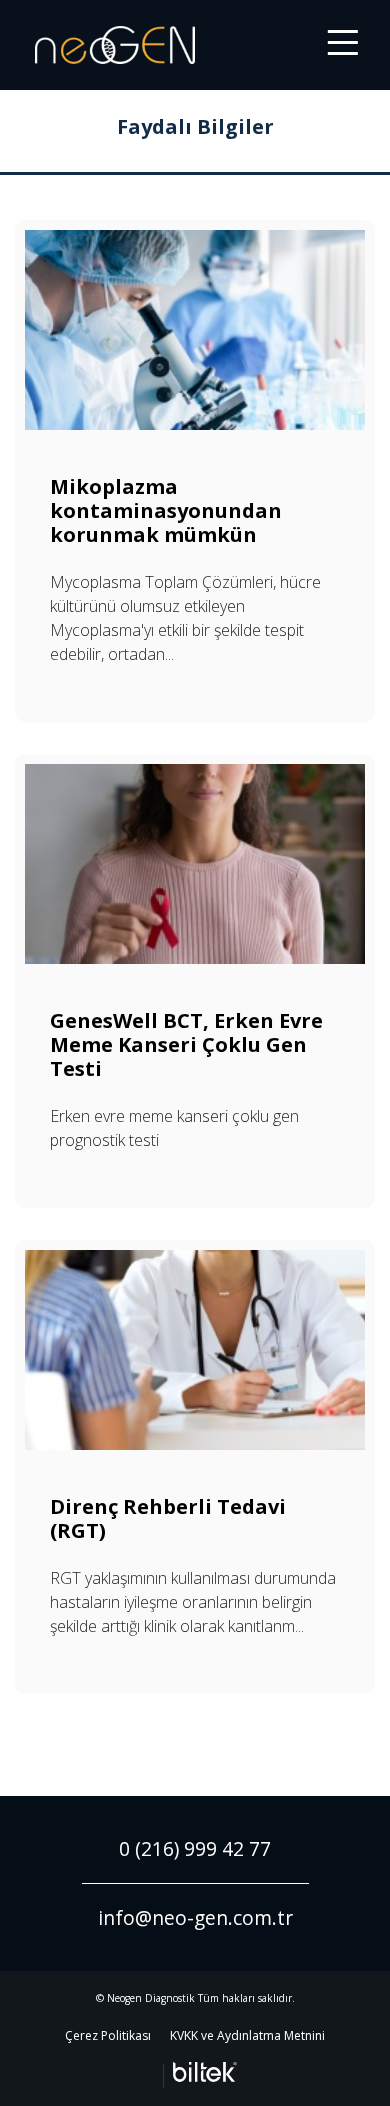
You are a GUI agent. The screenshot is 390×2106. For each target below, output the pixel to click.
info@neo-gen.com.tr (195, 1917)
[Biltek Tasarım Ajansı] (200, 2072)
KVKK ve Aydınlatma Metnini (247, 2035)
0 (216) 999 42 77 (195, 1848)
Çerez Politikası (108, 2035)
